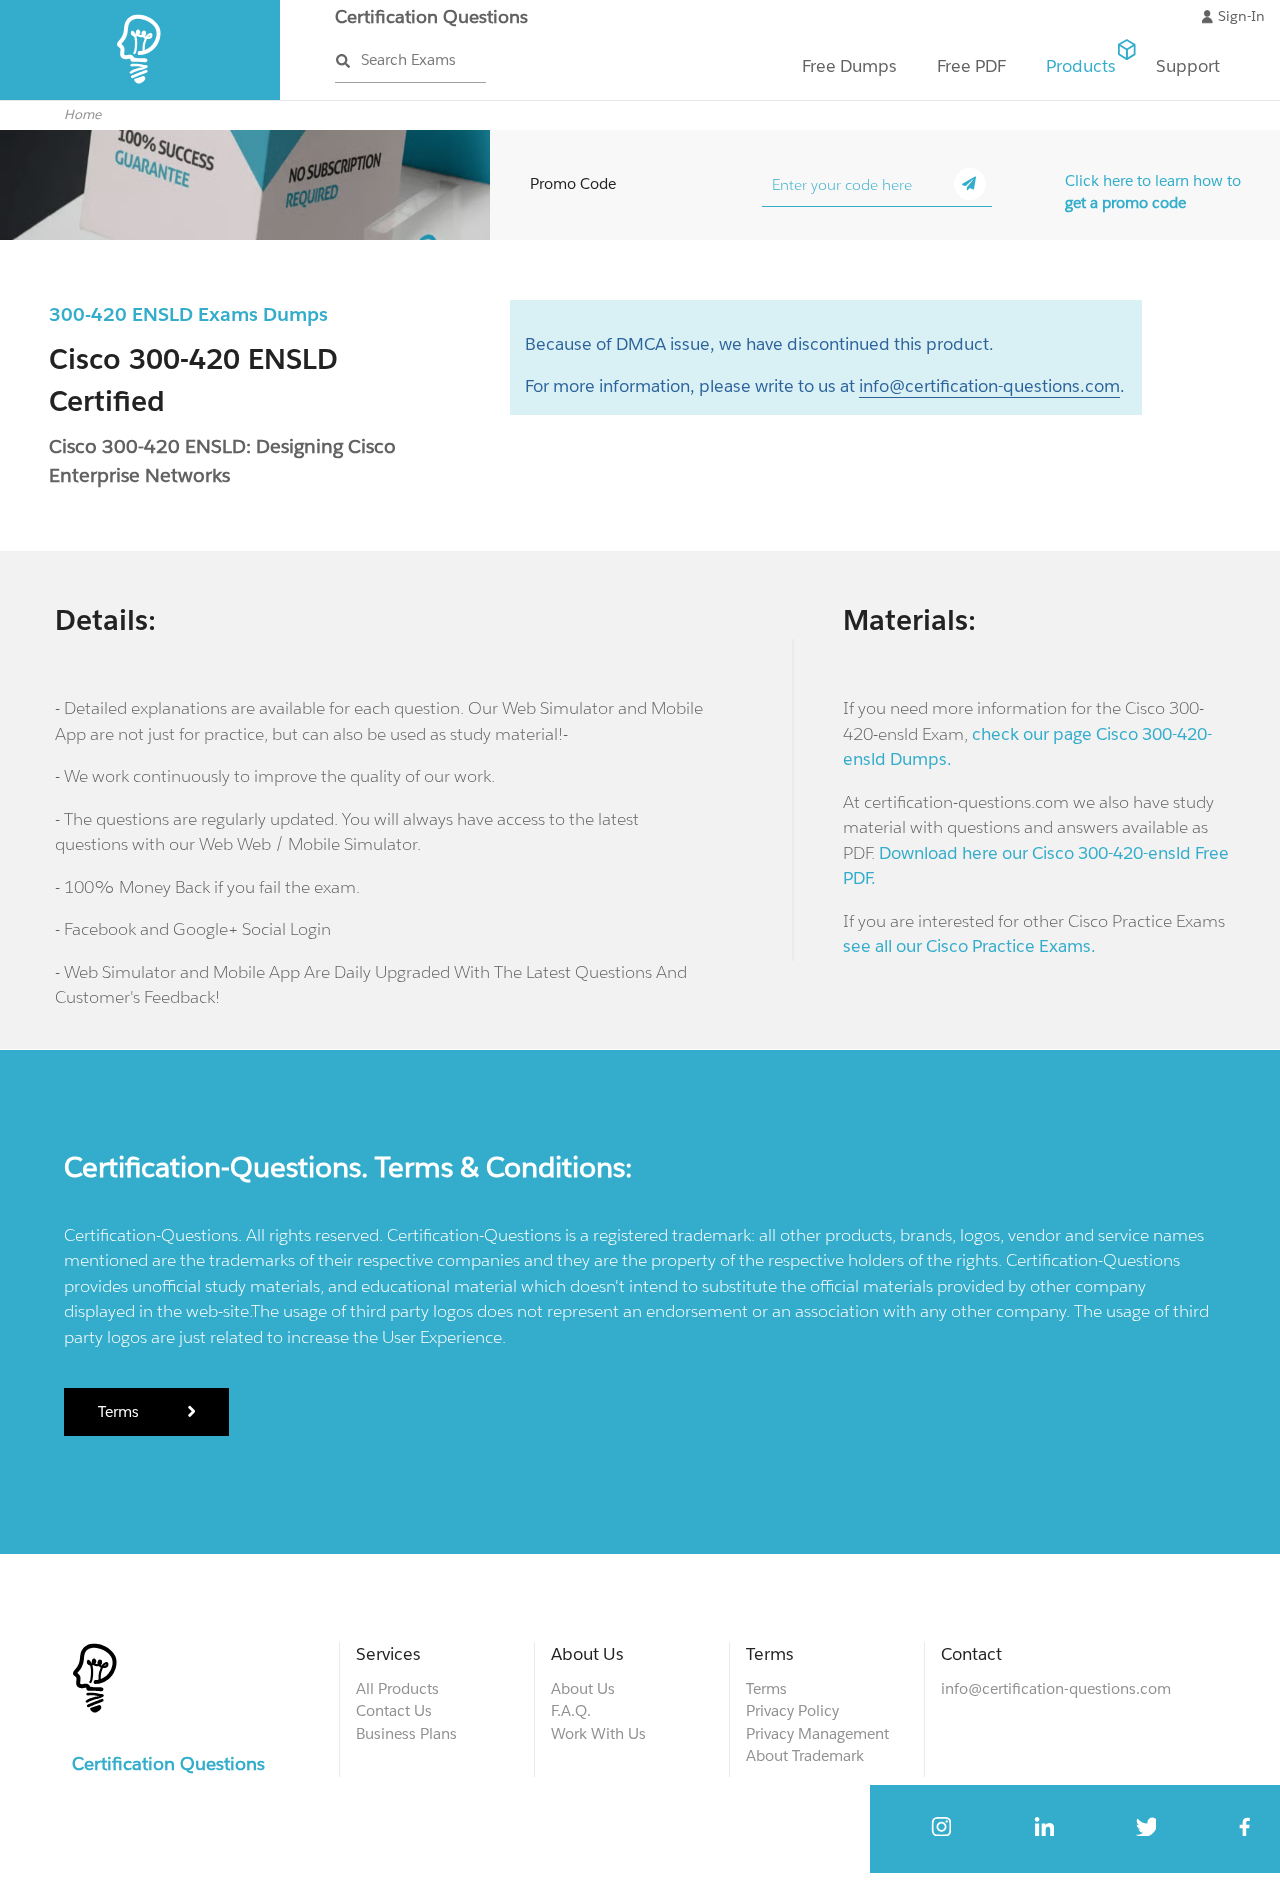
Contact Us (394, 1710)
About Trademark (805, 1755)
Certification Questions (431, 16)
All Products (397, 1688)
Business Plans (406, 1733)
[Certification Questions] (140, 95)
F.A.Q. (571, 1710)
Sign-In (1241, 16)
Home (82, 114)
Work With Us (598, 1733)
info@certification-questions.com (989, 386)
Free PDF (971, 66)
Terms (120, 1411)
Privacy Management (817, 1733)
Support (1188, 66)
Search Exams (408, 59)
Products (1081, 66)
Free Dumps (849, 66)
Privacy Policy (792, 1710)
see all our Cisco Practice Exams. (969, 946)
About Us (583, 1688)
